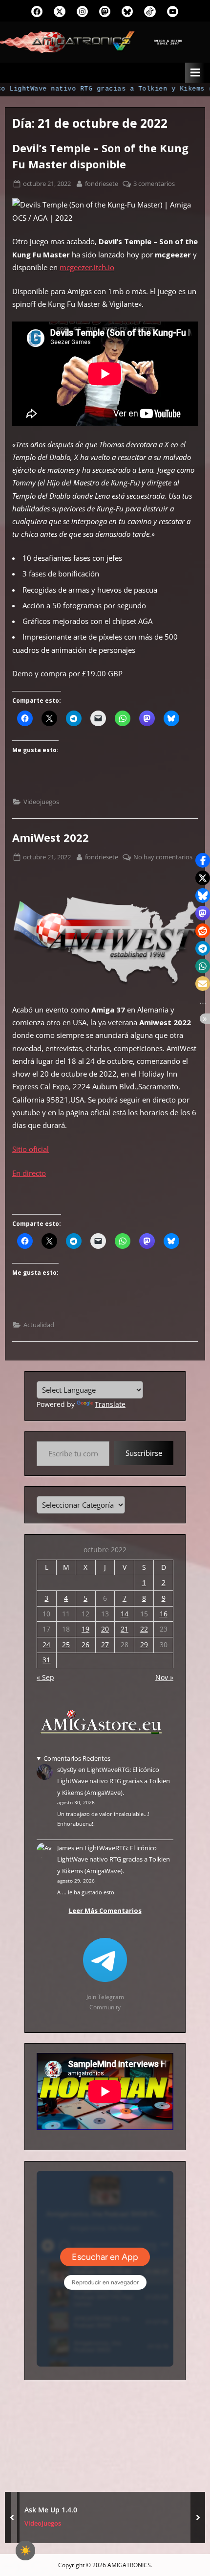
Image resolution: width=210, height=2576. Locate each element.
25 (66, 1644)
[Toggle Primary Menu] (195, 73)
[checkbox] (25, 2551)
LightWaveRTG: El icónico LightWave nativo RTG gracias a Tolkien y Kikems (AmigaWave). (114, 1781)
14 (125, 1614)
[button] (203, 860)
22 (144, 1629)
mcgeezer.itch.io (87, 267)
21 (125, 1629)
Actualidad (39, 1325)
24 (46, 1644)
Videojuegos (41, 802)
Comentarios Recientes (77, 1758)
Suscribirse (144, 1453)
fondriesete (102, 183)
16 (164, 1614)
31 (46, 1660)
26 (85, 1644)
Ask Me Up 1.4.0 (51, 2510)
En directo (29, 1173)
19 (85, 1629)
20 (105, 1629)
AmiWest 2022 (51, 838)
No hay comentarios (163, 857)
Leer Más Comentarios (105, 1910)
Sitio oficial (31, 1149)
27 (105, 1644)
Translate (110, 1404)
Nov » (164, 1677)
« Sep (45, 1677)
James (66, 1848)
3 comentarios (154, 184)
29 (144, 1644)
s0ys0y (67, 1770)
